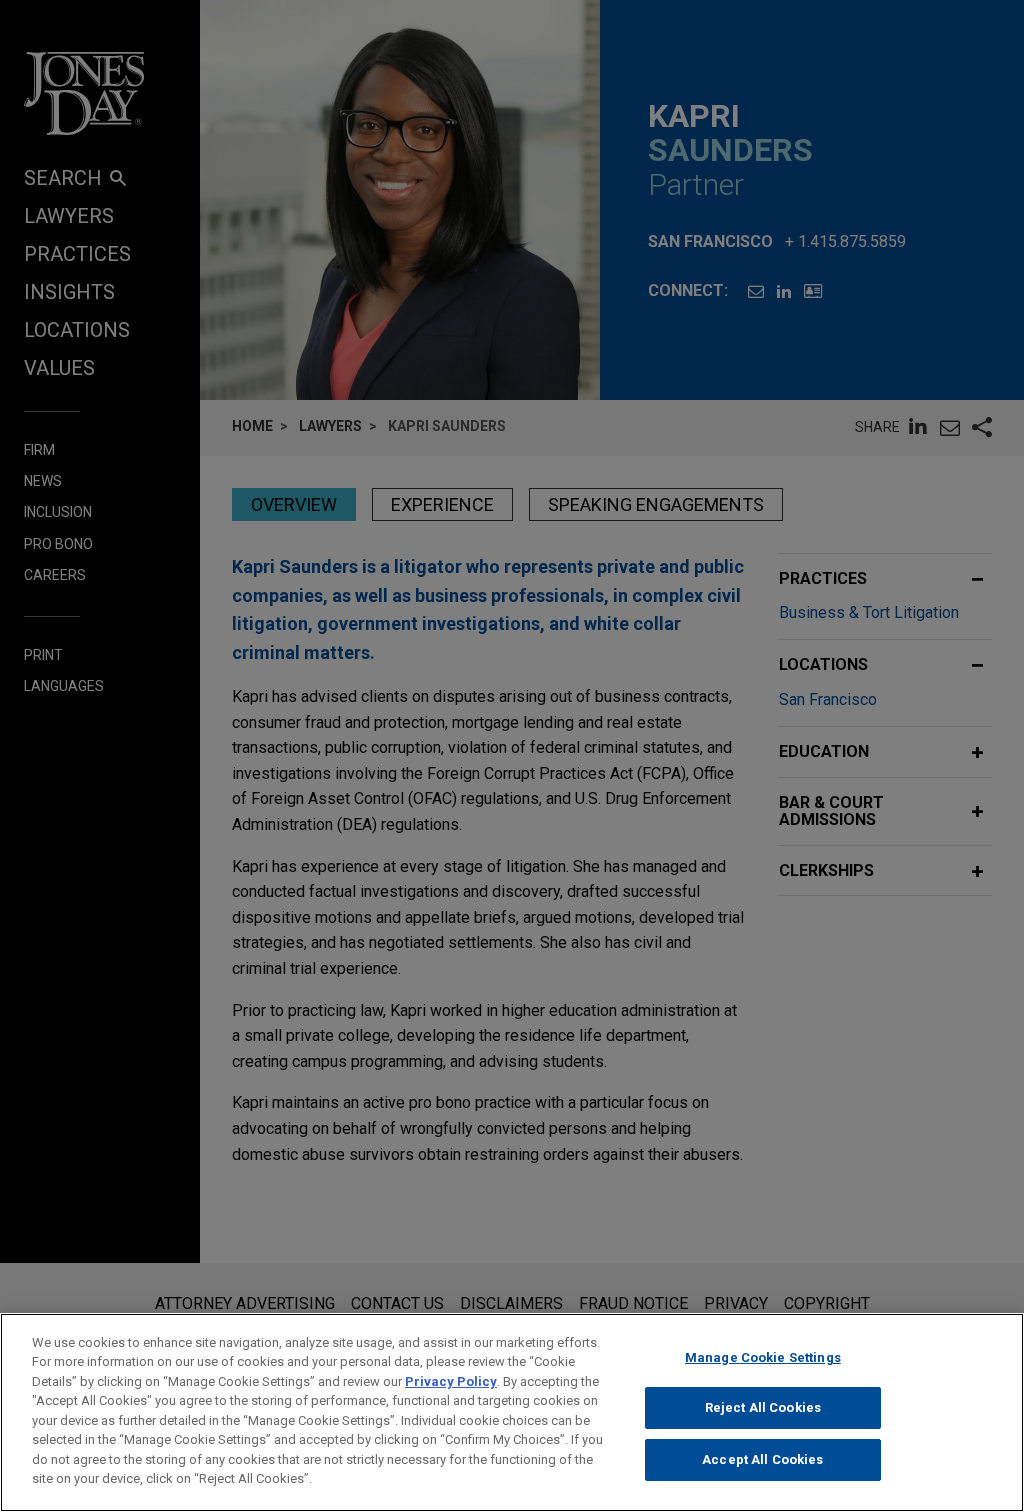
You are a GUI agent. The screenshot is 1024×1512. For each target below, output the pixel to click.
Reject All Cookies (763, 1407)
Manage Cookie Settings (763, 1357)
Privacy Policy (451, 1381)
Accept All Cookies (762, 1459)
